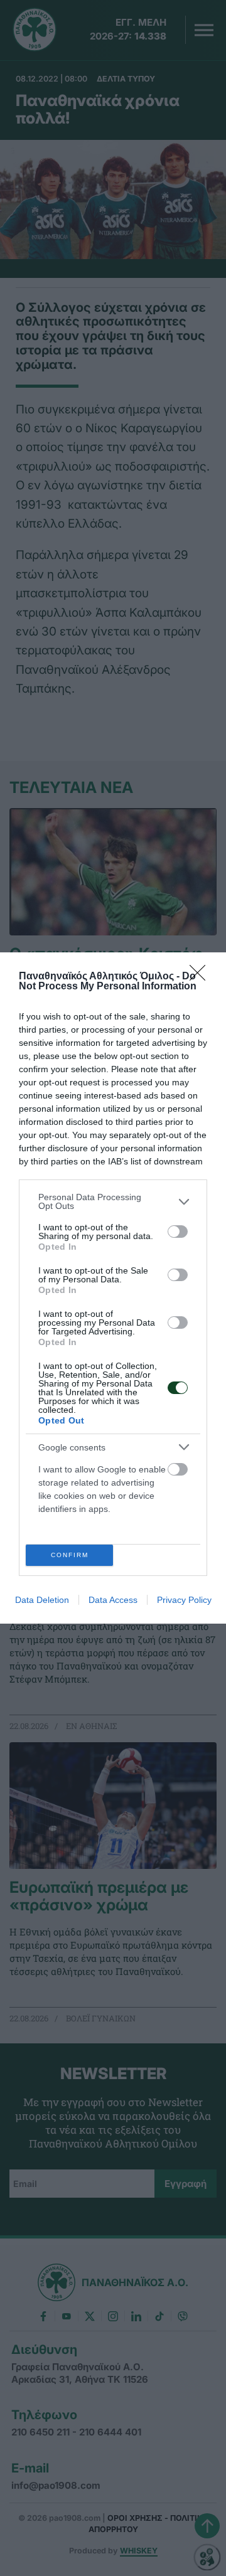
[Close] (202, 977)
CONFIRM (70, 1555)
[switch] (178, 1232)
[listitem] (113, 1201)
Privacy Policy (184, 1600)
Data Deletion (42, 1600)
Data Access (113, 1600)
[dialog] (113, 1288)
